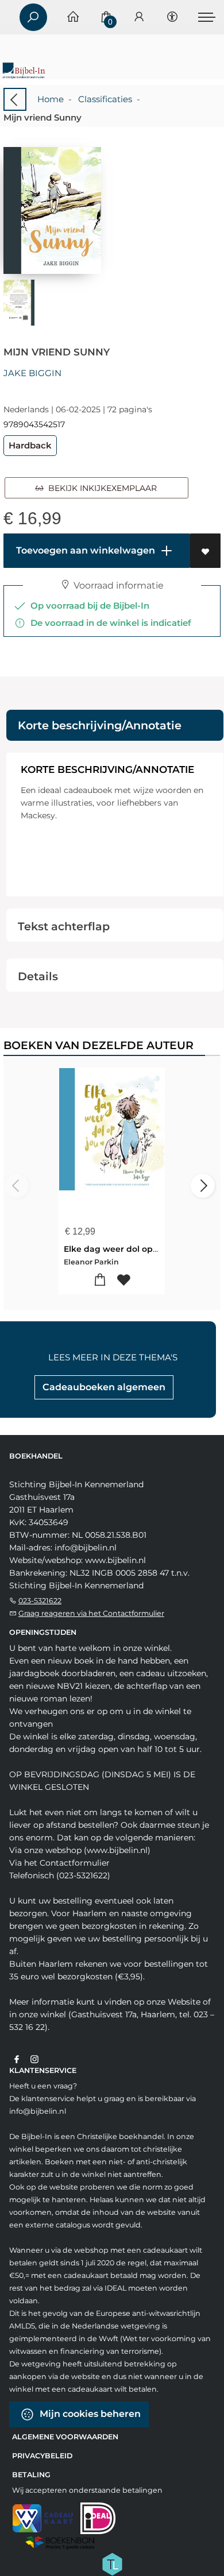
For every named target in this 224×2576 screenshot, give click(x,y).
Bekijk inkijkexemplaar (100, 488)
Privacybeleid (42, 2456)
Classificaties (105, 99)
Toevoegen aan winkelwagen (84, 550)
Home (51, 99)
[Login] (139, 18)
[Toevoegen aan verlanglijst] (205, 551)
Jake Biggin (32, 373)
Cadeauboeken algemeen (104, 1387)
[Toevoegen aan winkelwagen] (100, 1280)
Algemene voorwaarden (65, 2437)
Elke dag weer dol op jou (116, 1249)
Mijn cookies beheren (89, 2414)
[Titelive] (112, 2563)
